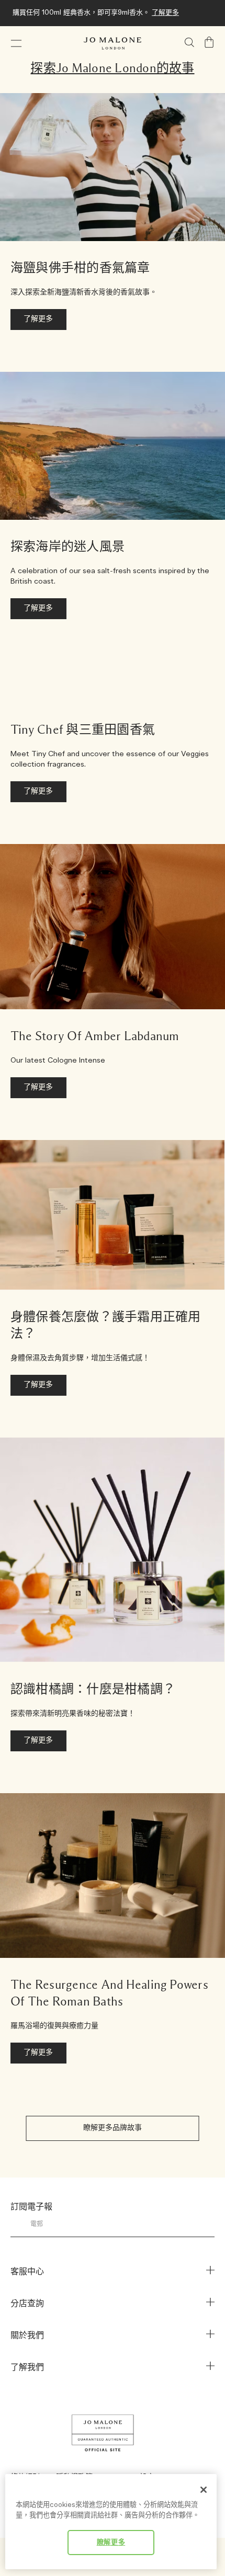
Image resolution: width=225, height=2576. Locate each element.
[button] (16, 43)
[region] (111, 2522)
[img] (209, 42)
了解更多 (165, 13)
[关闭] (204, 2490)
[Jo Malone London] (113, 43)
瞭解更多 (111, 2543)
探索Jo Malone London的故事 (112, 69)
